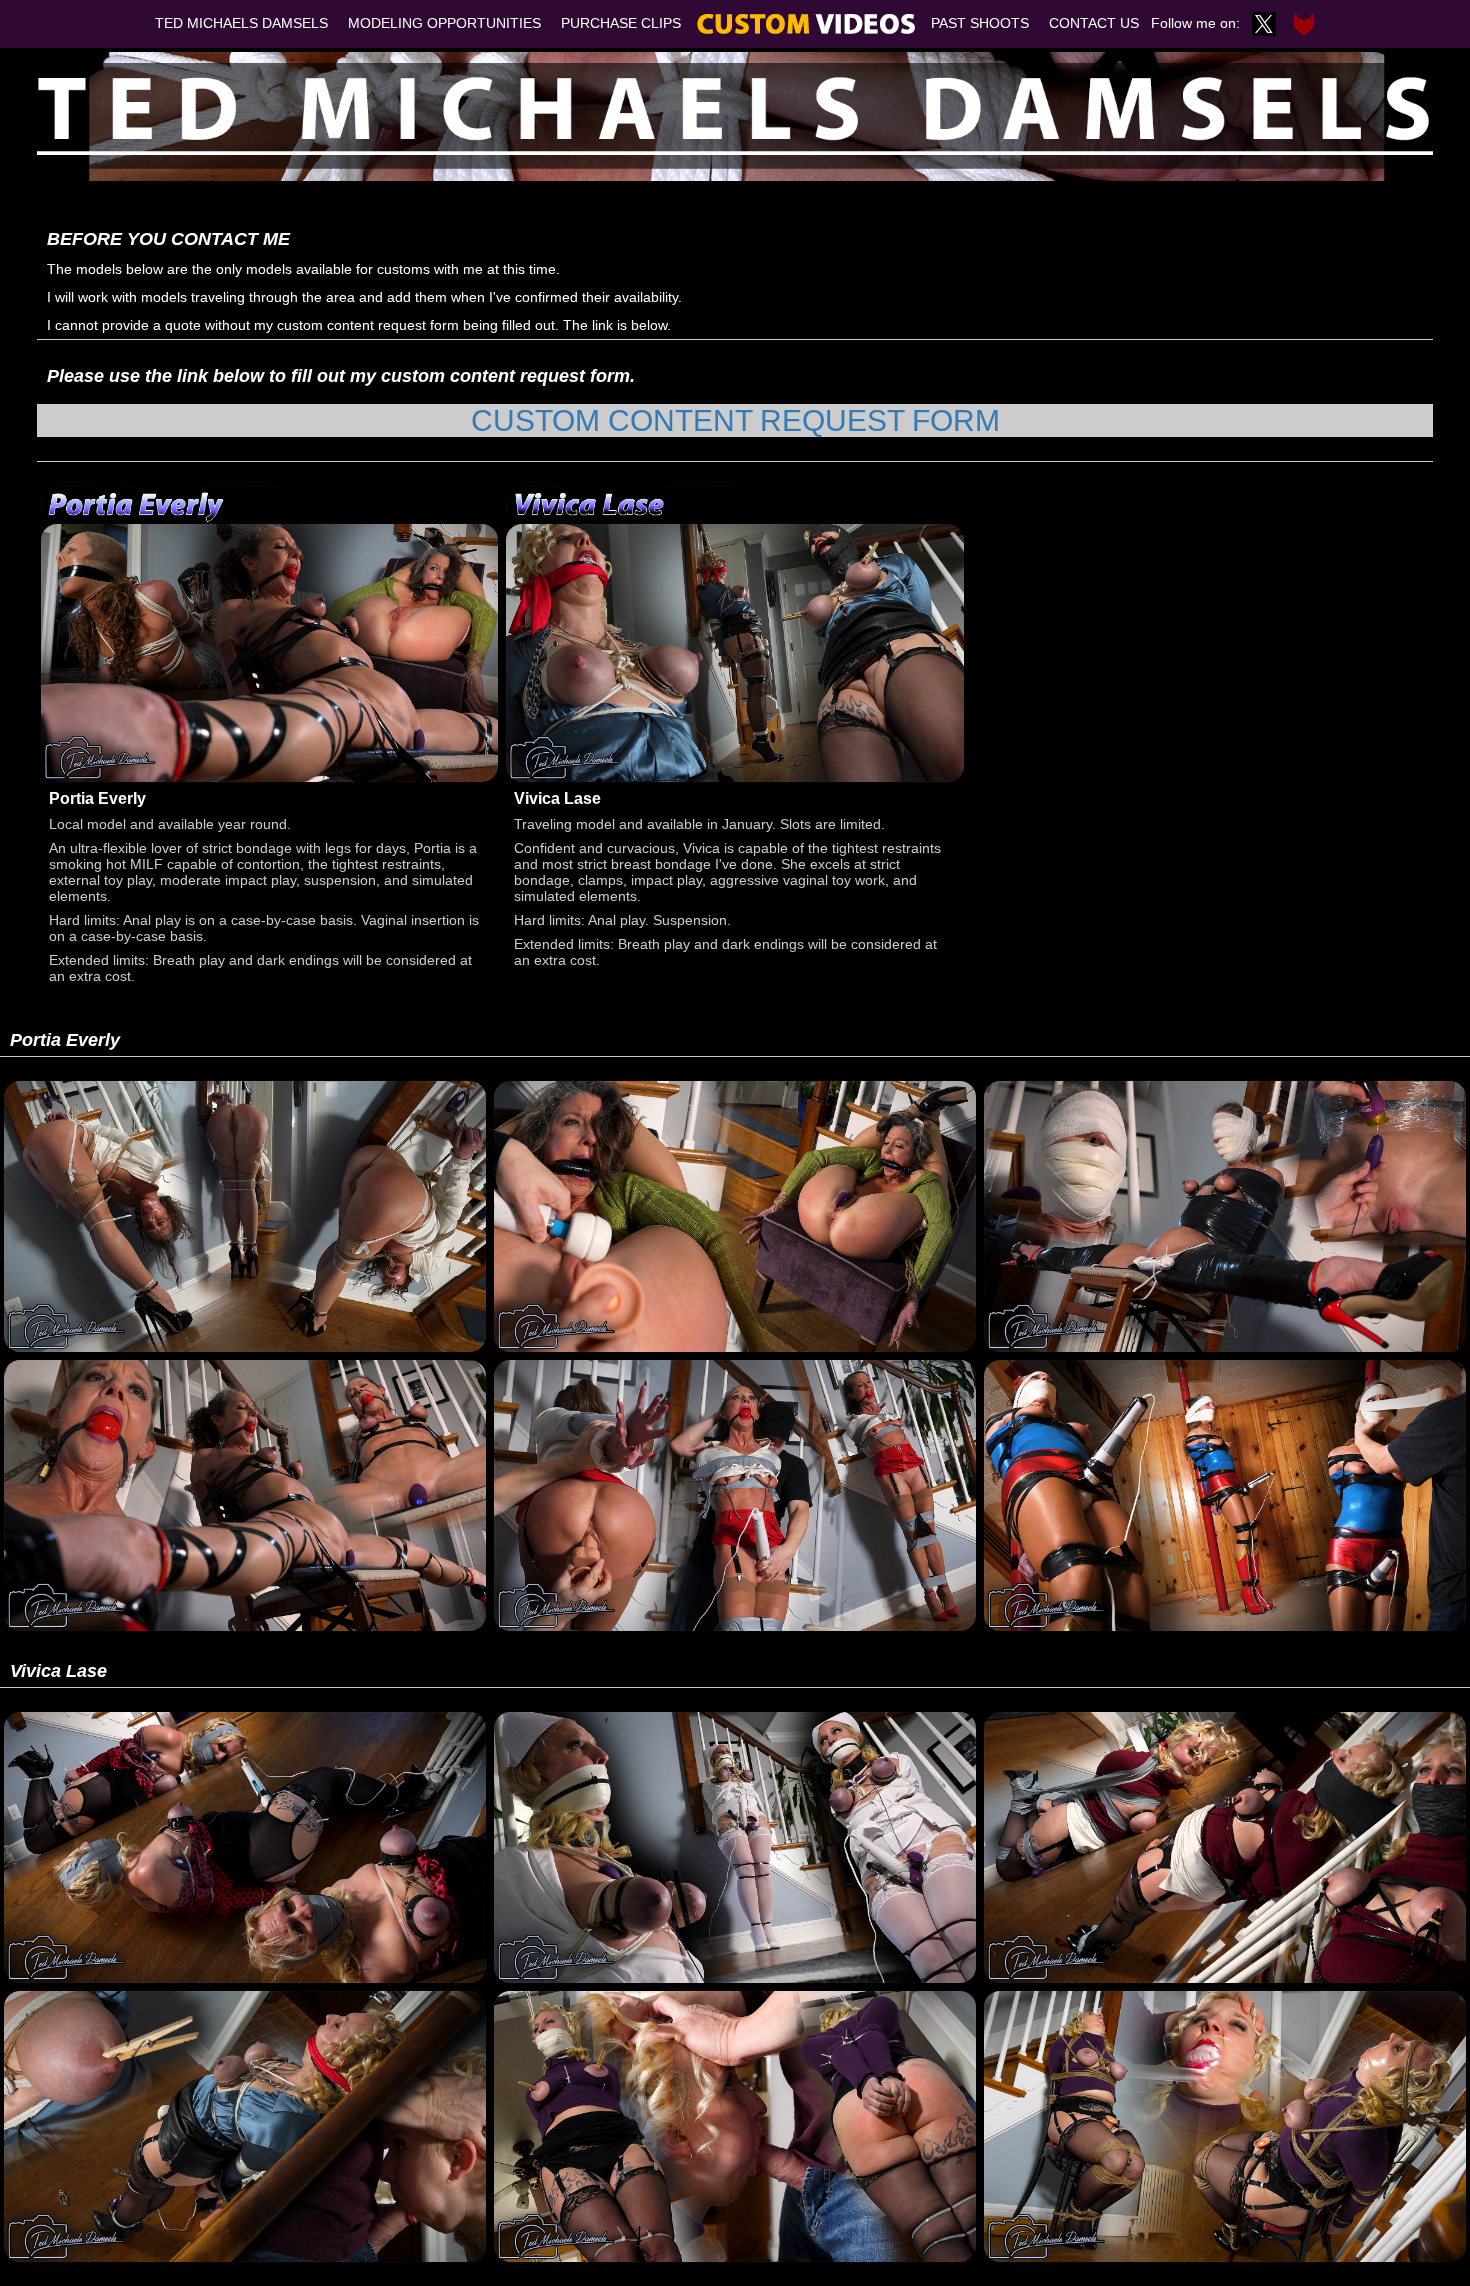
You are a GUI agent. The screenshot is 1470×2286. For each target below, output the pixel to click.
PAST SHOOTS (980, 23)
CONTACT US (1094, 23)
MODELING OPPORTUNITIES (444, 23)
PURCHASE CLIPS (621, 23)
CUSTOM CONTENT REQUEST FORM (735, 420)
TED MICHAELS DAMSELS (241, 23)
